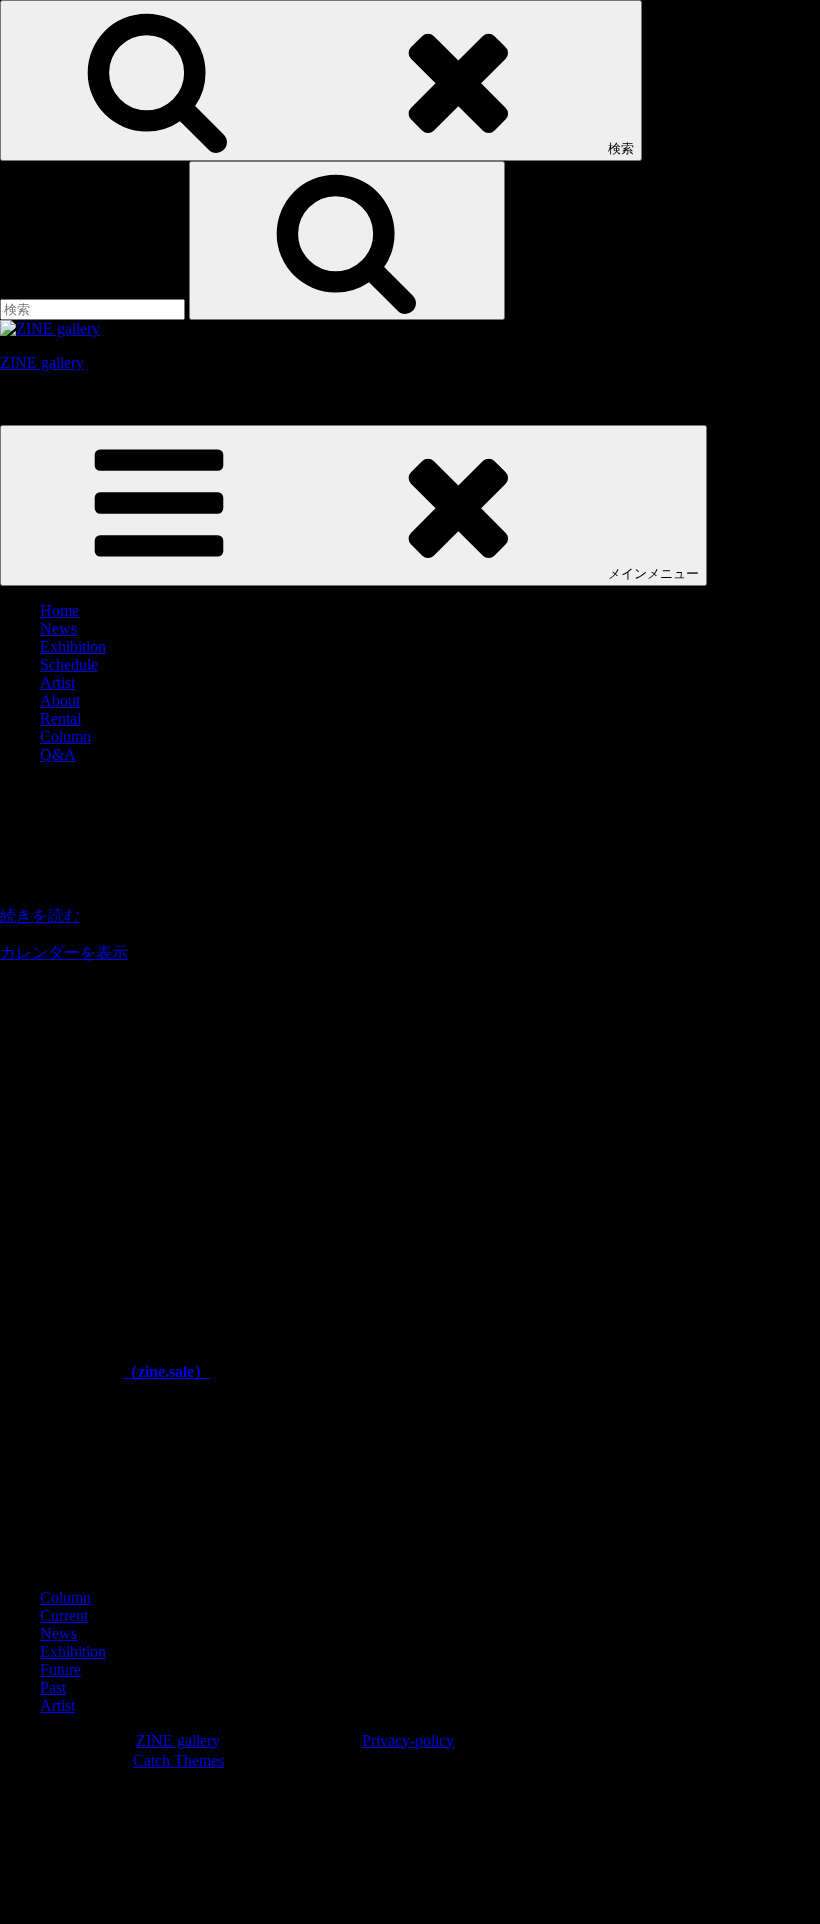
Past (53, 1687)
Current (64, 1615)
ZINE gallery (42, 362)
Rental (60, 718)
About (60, 700)
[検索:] (94, 308)
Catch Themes (178, 1760)
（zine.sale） (166, 1371)
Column (65, 736)
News (58, 628)
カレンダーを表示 (64, 952)
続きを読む (40, 915)
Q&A (58, 754)
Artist (57, 682)
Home (59, 610)
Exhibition (73, 646)
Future (60, 1669)
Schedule (69, 664)
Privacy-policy (408, 1740)
